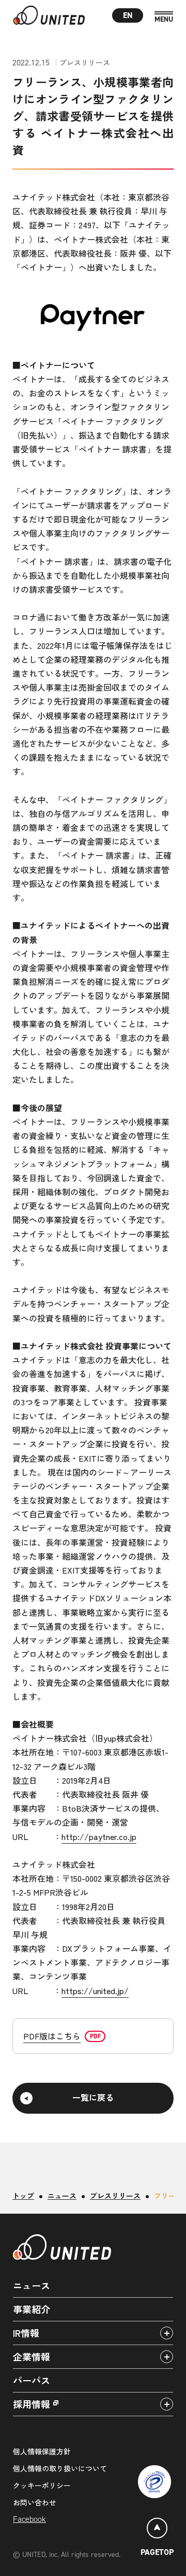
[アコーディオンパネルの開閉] (167, 2333)
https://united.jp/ (95, 1990)
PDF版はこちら (52, 2036)
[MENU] (164, 17)
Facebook (29, 2519)
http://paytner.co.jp (99, 1836)
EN (128, 15)
